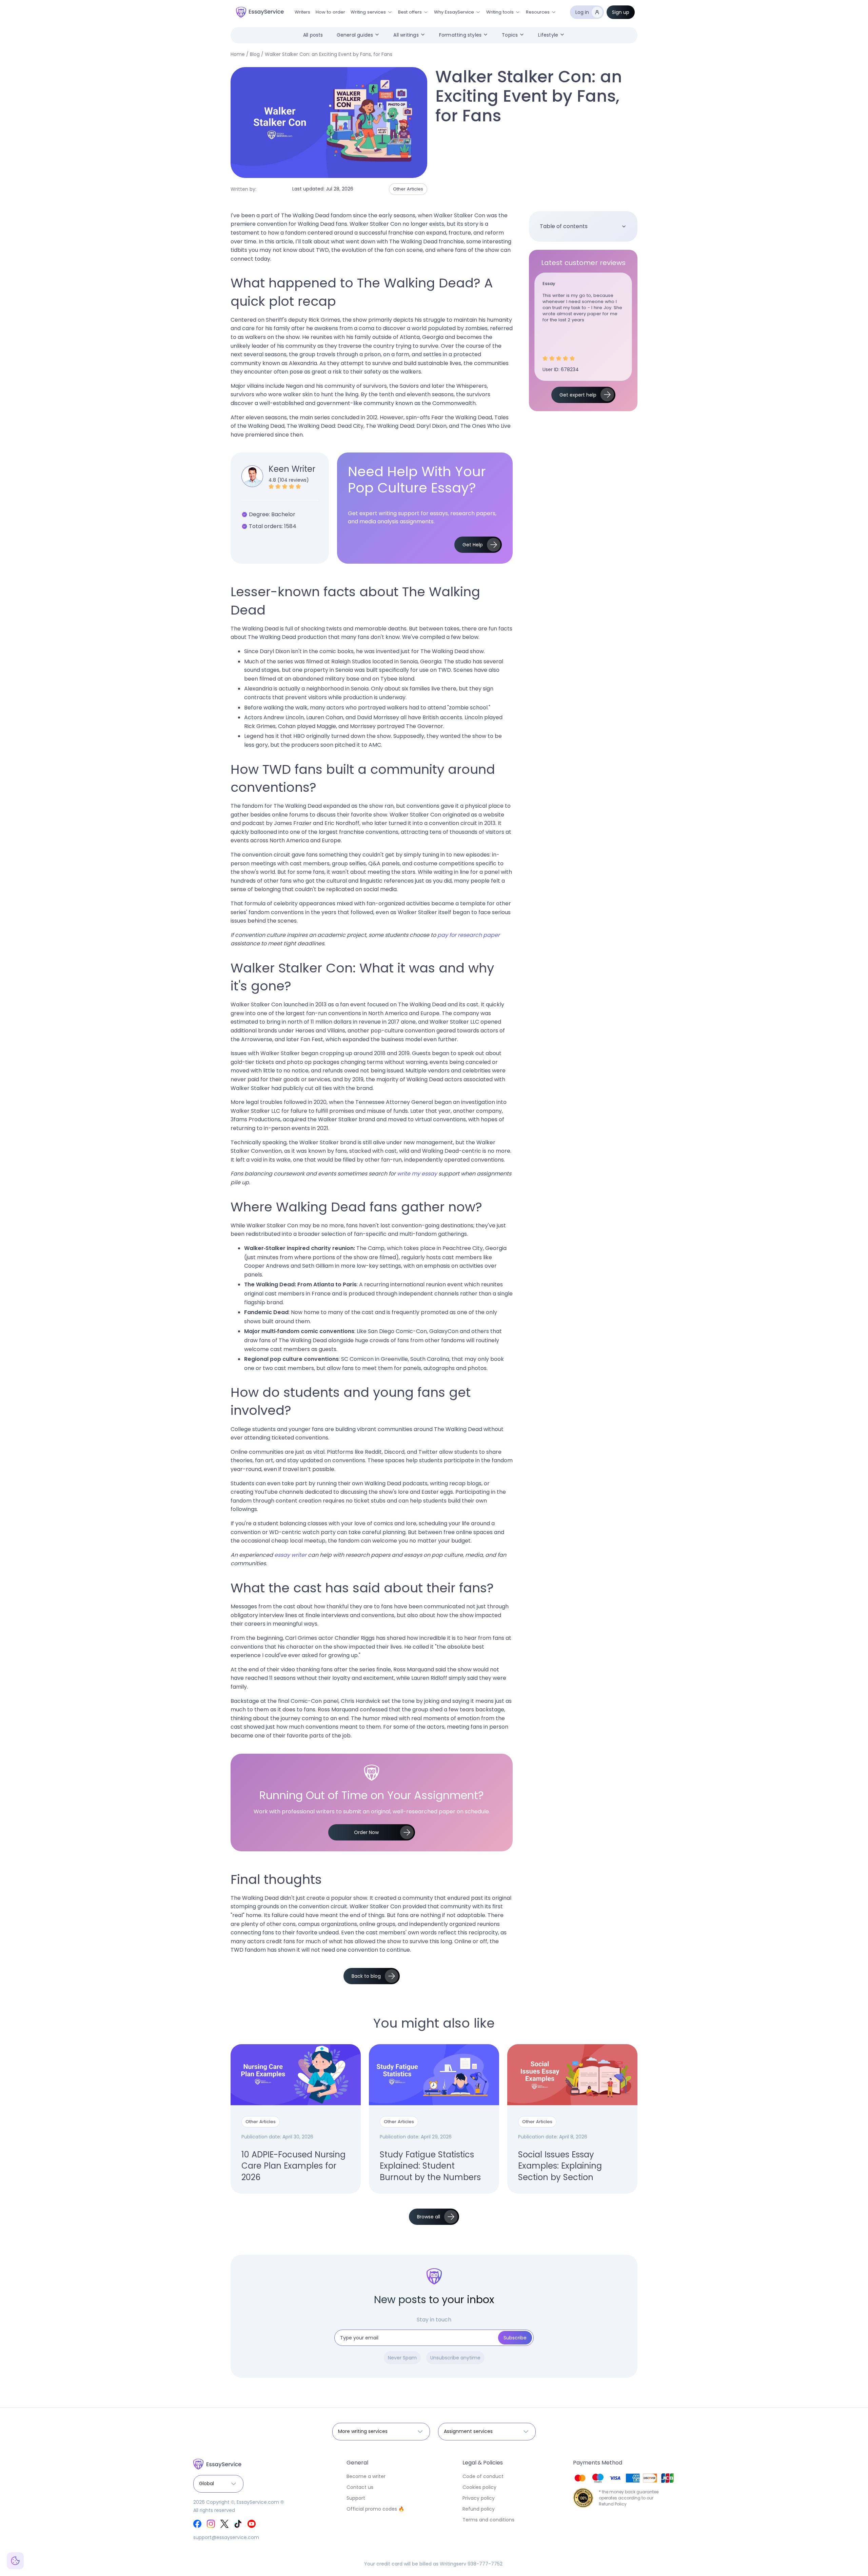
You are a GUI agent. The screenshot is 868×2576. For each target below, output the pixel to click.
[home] (260, 12)
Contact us (360, 2487)
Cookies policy (479, 2487)
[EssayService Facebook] (197, 2524)
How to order (330, 12)
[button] (372, 12)
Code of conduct (483, 2476)
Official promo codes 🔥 (375, 2509)
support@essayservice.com (226, 2537)
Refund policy (479, 2509)
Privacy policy (479, 2498)
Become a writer (366, 2476)
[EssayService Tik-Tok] (238, 2524)
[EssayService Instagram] (211, 2524)
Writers (302, 12)
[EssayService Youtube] (252, 2524)
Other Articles (408, 189)
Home (238, 54)
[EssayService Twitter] (224, 2524)
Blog (255, 54)
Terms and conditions (488, 2520)
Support (356, 2498)
